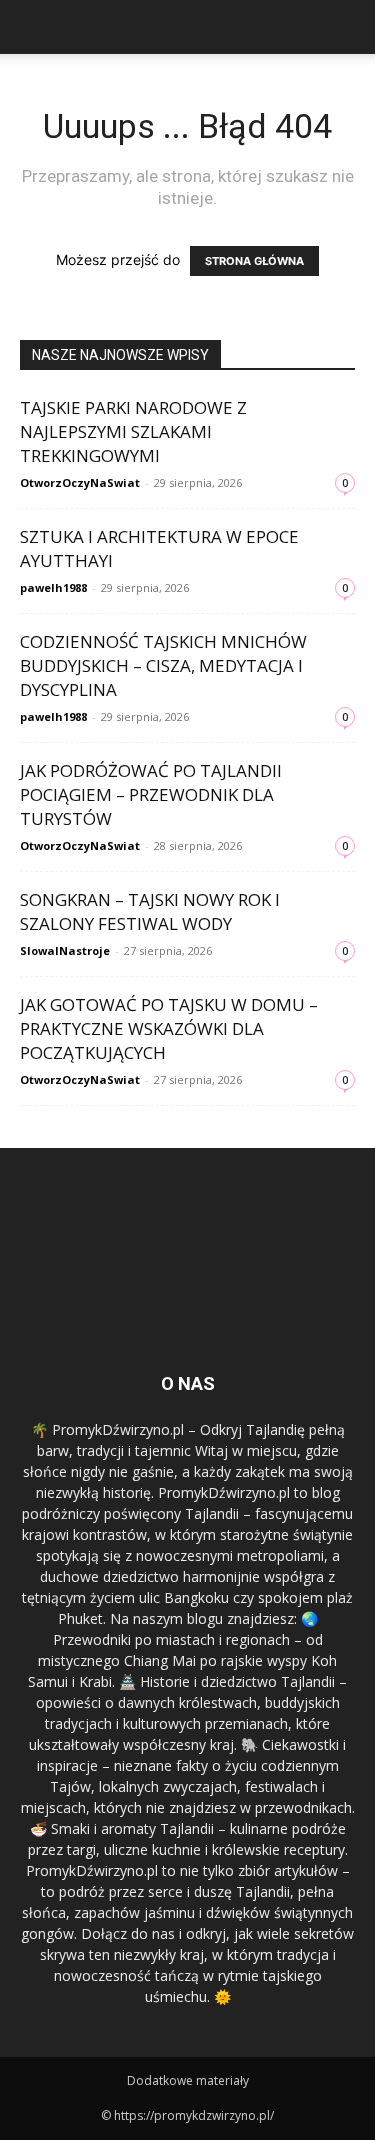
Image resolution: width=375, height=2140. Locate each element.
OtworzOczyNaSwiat (80, 482)
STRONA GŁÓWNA (254, 261)
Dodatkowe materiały (188, 2080)
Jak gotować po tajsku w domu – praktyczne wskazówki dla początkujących (169, 1028)
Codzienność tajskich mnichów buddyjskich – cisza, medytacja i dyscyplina (163, 665)
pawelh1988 (53, 587)
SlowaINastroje (65, 950)
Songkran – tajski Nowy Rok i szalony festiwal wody (150, 911)
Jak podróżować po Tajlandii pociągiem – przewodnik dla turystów (151, 794)
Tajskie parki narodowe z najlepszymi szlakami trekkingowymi (133, 431)
